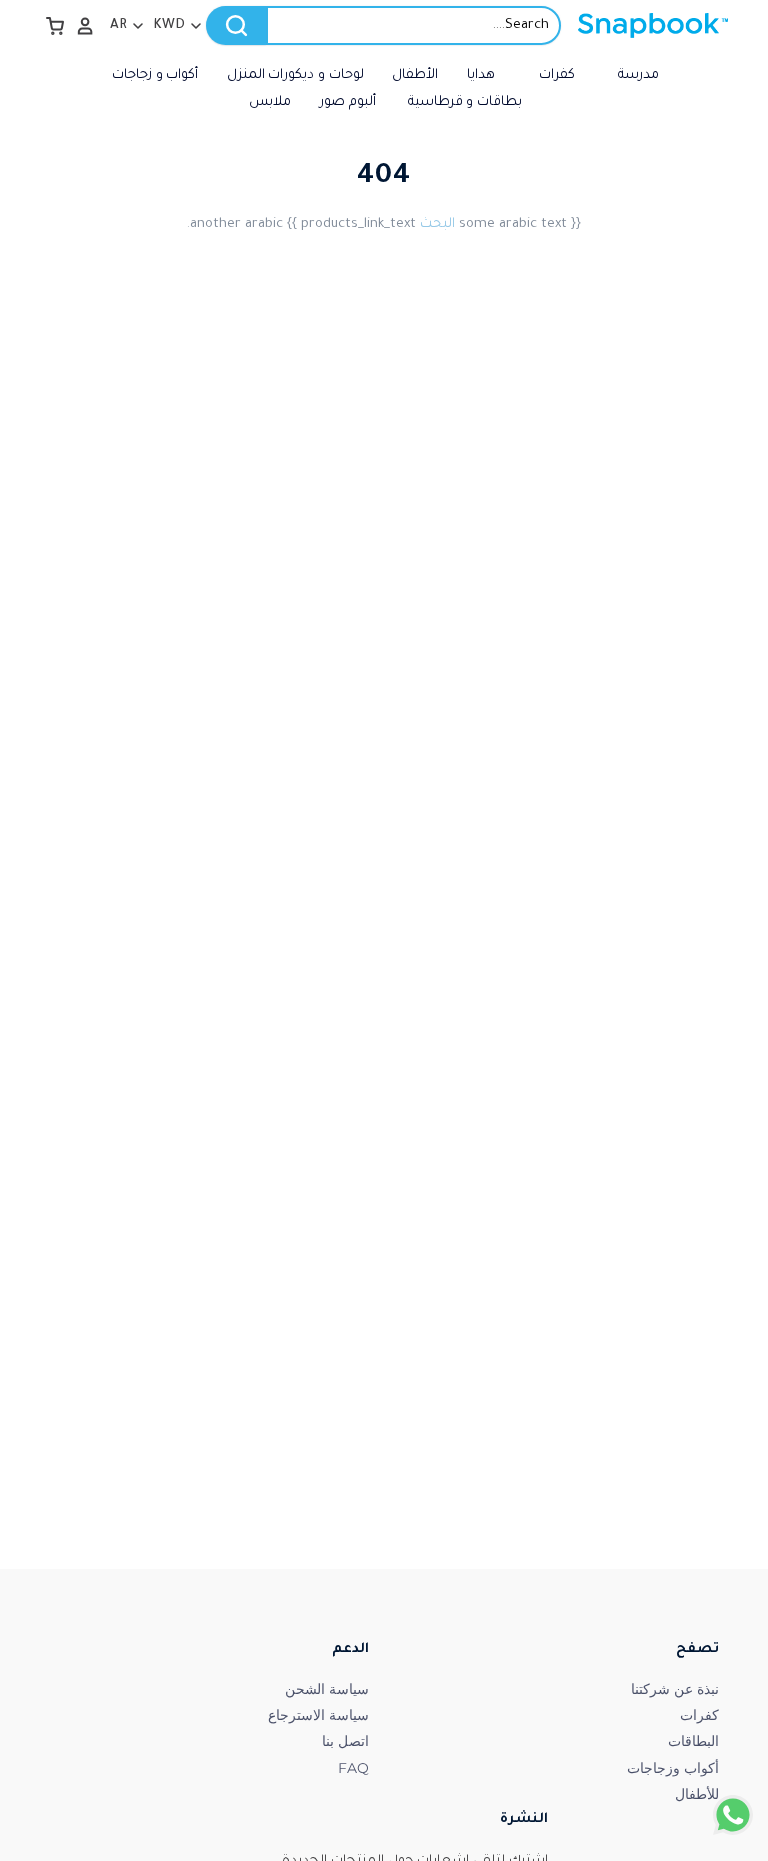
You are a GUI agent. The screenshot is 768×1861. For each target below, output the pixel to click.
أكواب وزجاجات (673, 1768)
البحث (437, 224)
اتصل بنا (345, 1741)
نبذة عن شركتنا (675, 1689)
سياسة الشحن (327, 1689)
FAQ (353, 1768)
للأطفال (697, 1794)
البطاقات (693, 1741)
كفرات (699, 1715)
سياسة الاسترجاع (318, 1715)
